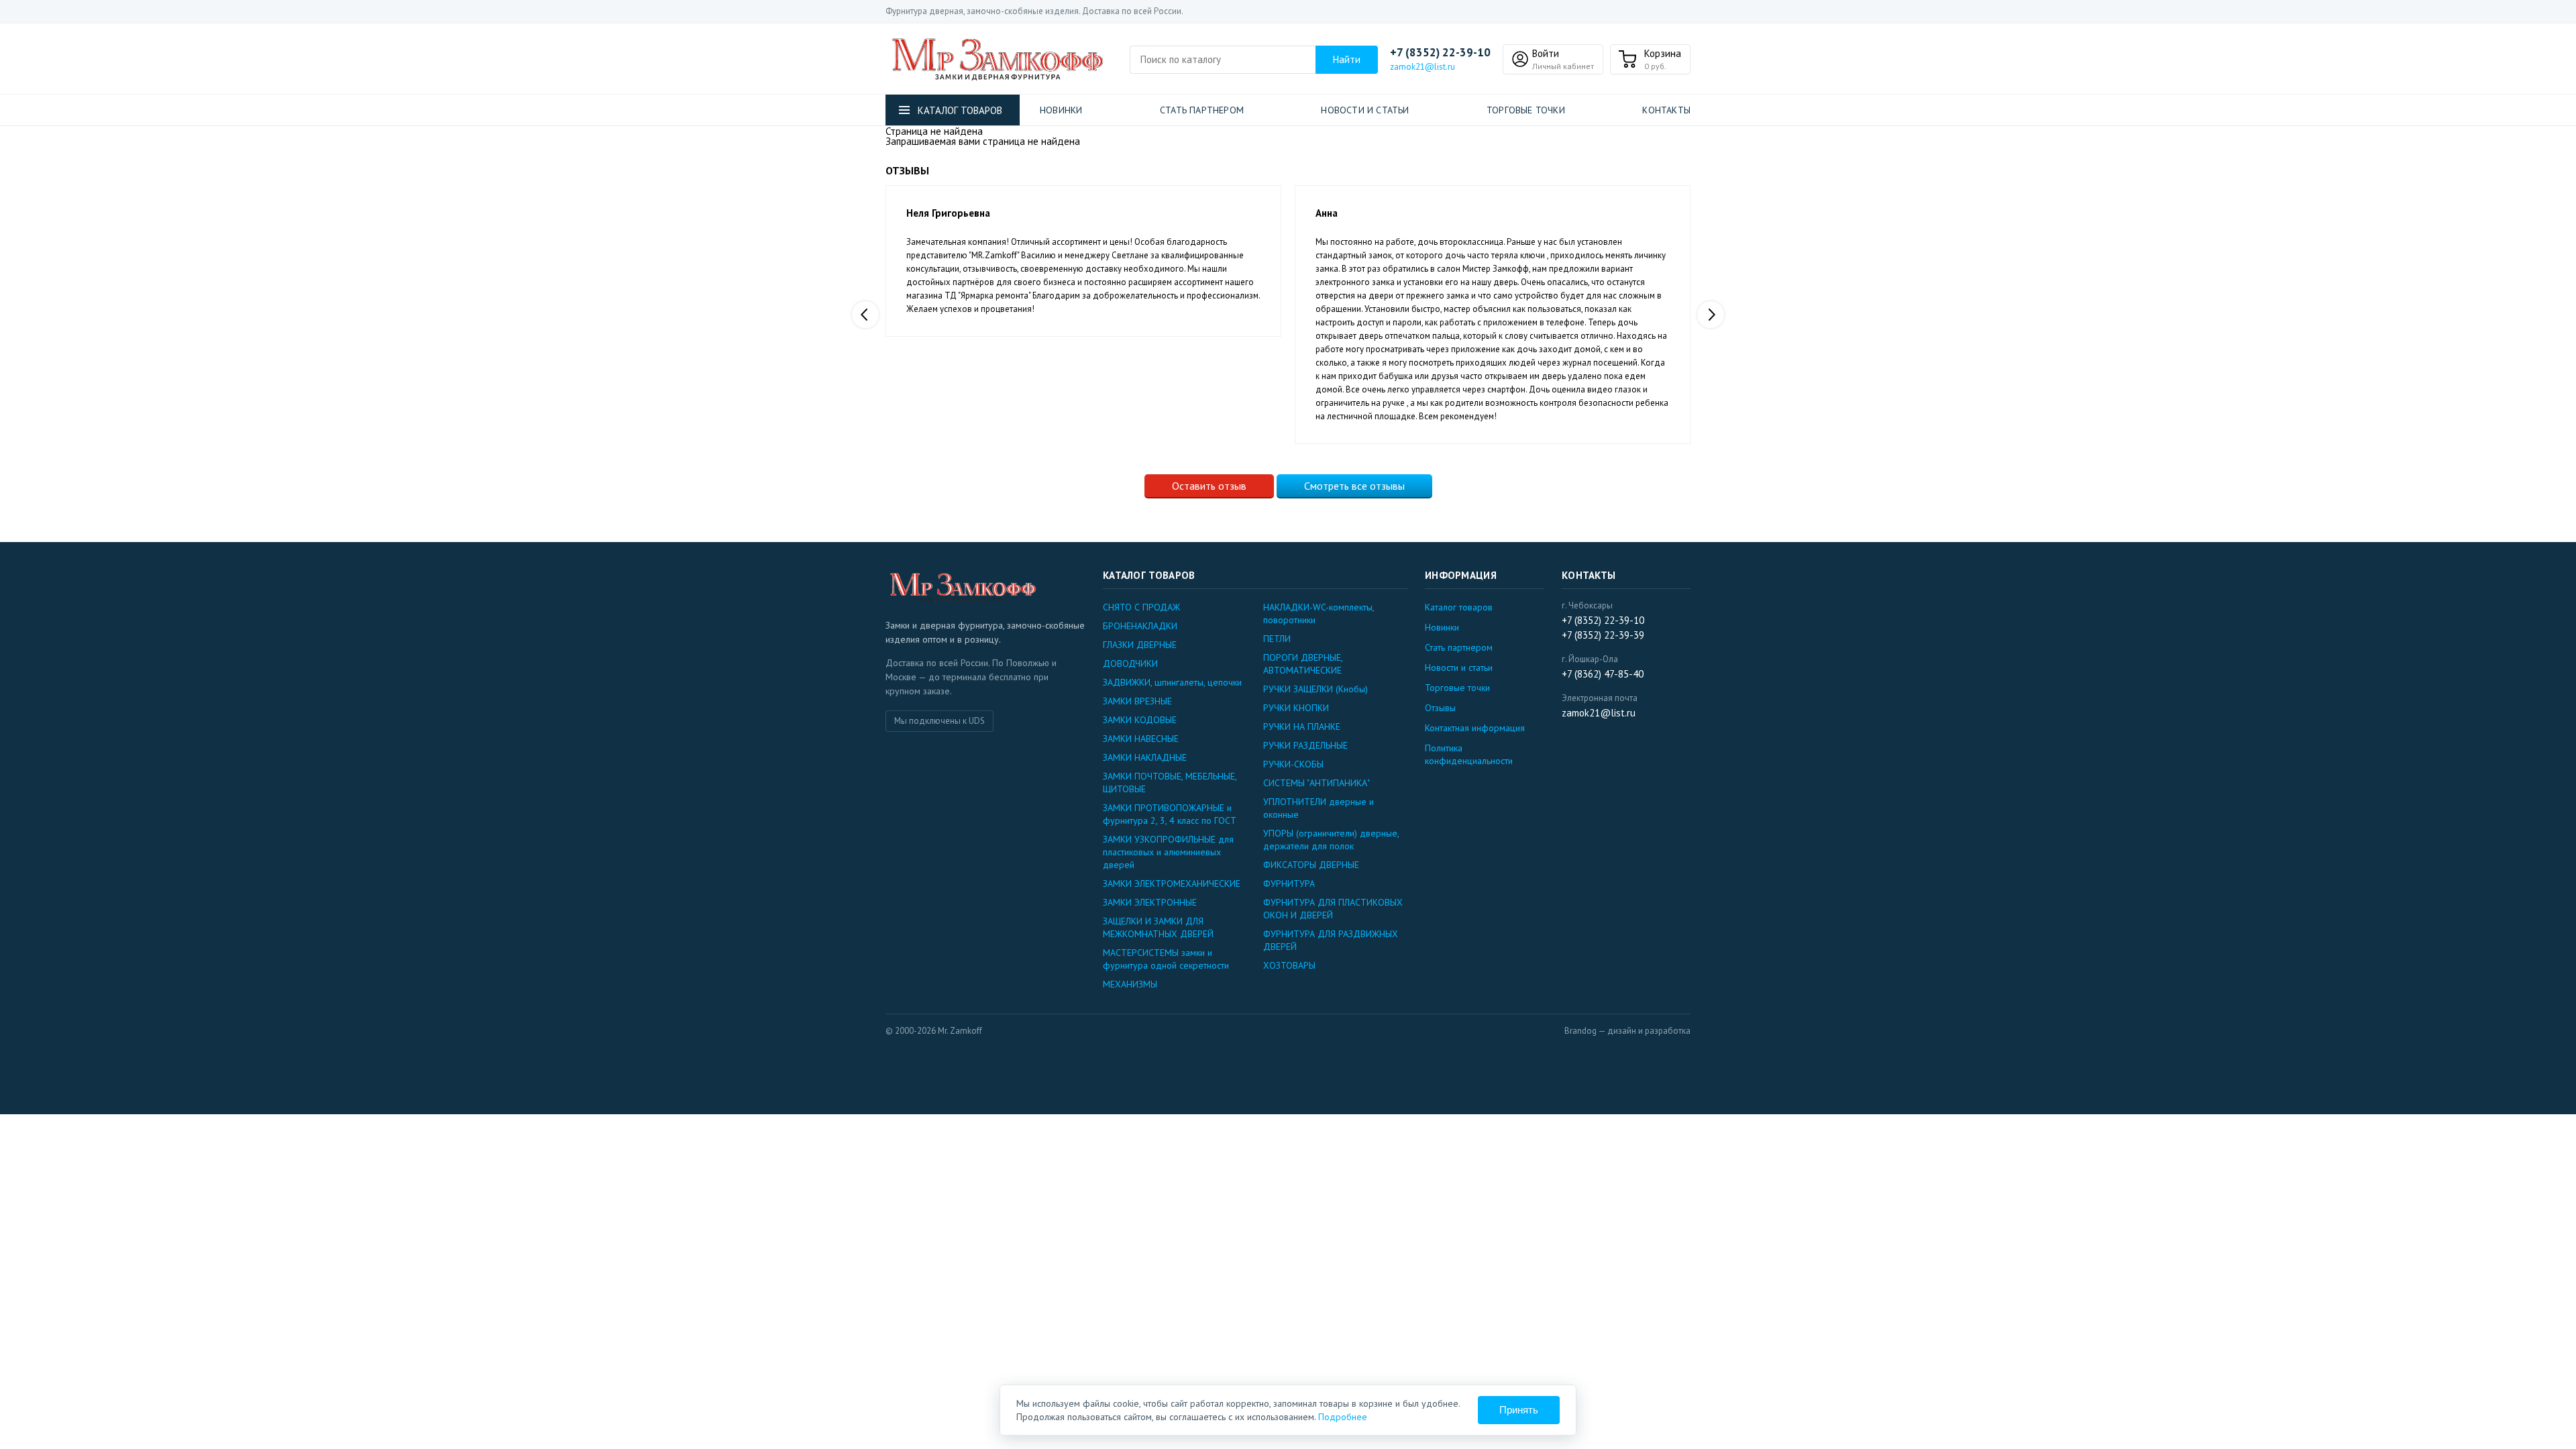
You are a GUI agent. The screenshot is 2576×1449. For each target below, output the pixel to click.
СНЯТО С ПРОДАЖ (1141, 607)
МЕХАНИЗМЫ (1130, 984)
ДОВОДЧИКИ (1130, 663)
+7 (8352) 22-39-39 (1603, 635)
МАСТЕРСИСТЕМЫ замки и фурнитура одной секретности (1166, 959)
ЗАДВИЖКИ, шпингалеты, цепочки (1172, 682)
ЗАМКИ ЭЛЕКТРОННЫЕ (1150, 902)
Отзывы (1440, 708)
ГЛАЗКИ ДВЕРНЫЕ (1140, 645)
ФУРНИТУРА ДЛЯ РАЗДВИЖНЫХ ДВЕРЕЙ (1331, 940)
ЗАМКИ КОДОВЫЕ (1140, 720)
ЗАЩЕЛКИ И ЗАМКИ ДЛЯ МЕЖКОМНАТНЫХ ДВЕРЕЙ (1158, 927)
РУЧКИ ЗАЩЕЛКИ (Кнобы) (1316, 689)
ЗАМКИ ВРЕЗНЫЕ (1137, 701)
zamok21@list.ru (1423, 67)
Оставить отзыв (1209, 486)
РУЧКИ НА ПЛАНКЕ (1302, 727)
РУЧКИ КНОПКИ (1296, 708)
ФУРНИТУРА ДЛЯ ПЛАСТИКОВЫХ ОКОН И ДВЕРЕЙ (1333, 909)
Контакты (1666, 110)
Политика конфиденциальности (1469, 754)
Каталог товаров (1459, 607)
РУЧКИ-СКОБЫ (1293, 764)
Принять (1519, 1410)
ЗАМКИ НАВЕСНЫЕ (1141, 739)
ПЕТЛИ (1277, 639)
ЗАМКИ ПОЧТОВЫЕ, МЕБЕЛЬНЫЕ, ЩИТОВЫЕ (1170, 783)
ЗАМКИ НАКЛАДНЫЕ (1145, 757)
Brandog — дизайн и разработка (1627, 1031)
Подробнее (1343, 1417)
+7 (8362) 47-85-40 (1603, 674)
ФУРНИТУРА (1289, 883)
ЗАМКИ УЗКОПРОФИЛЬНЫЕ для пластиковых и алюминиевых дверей (1168, 852)
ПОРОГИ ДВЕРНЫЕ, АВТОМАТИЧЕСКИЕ (1303, 664)
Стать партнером (1202, 110)
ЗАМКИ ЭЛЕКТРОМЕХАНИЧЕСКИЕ (1172, 883)
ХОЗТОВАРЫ (1289, 965)
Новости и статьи (1365, 110)
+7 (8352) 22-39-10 (1440, 53)
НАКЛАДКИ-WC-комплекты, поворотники (1319, 613)
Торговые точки (1526, 110)
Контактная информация (1475, 728)
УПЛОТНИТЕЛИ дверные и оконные (1319, 808)
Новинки (1061, 110)
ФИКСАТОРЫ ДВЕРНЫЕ (1311, 865)
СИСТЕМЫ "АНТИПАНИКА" (1317, 783)
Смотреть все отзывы (1354, 486)
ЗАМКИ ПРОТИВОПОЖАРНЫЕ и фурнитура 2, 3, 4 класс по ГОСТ (1170, 814)
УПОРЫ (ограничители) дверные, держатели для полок (1331, 840)
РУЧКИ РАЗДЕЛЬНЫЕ (1305, 745)
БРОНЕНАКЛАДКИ (1140, 626)
